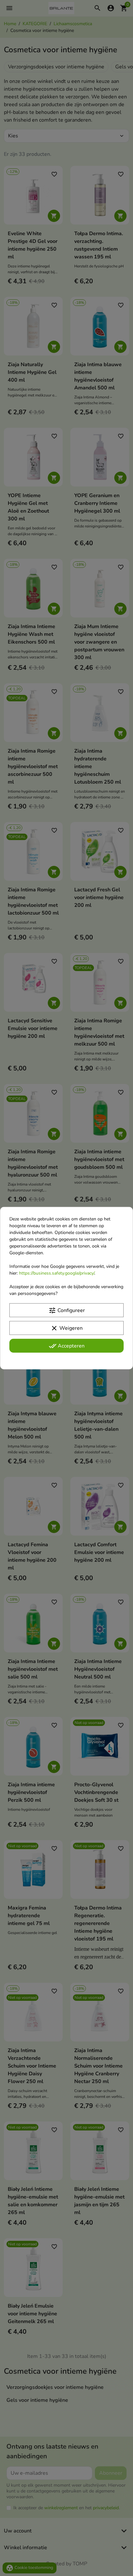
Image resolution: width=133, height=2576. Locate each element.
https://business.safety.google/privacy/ (57, 1273)
